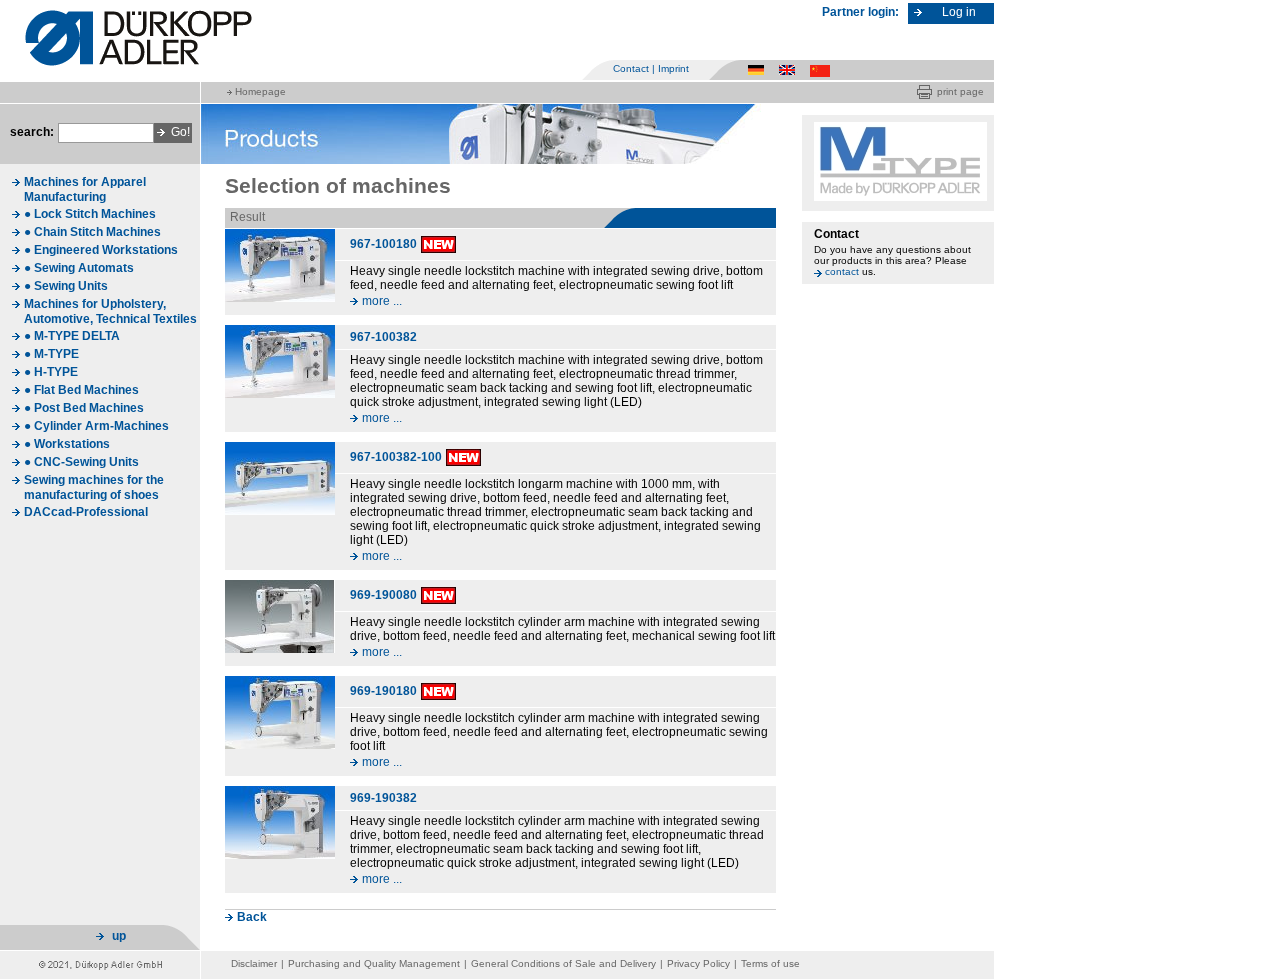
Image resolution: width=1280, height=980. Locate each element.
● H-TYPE (51, 372)
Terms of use (770, 963)
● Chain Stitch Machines (92, 232)
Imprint (673, 68)
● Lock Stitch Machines (90, 214)
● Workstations (67, 444)
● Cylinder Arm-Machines (96, 426)
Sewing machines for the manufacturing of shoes (94, 487)
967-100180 (383, 244)
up (119, 936)
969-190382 (383, 798)
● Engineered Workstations (101, 250)
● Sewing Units (66, 286)
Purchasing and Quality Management (374, 963)
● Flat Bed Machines (81, 390)
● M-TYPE (51, 354)
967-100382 (383, 337)
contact (842, 271)
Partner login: (860, 12)
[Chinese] (821, 69)
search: (32, 132)
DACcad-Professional (86, 512)
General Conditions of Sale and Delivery (563, 963)
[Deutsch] (759, 69)
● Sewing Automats (79, 268)
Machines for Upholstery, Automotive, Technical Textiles (110, 311)
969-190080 (383, 595)
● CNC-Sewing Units (81, 462)
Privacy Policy (698, 963)
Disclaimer (254, 963)
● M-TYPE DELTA (72, 336)
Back (252, 917)
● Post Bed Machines (84, 408)
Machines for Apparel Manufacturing (85, 189)
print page (960, 91)
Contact (631, 68)
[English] (790, 69)
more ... (382, 301)
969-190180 (383, 691)
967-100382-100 (396, 457)
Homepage (260, 91)
